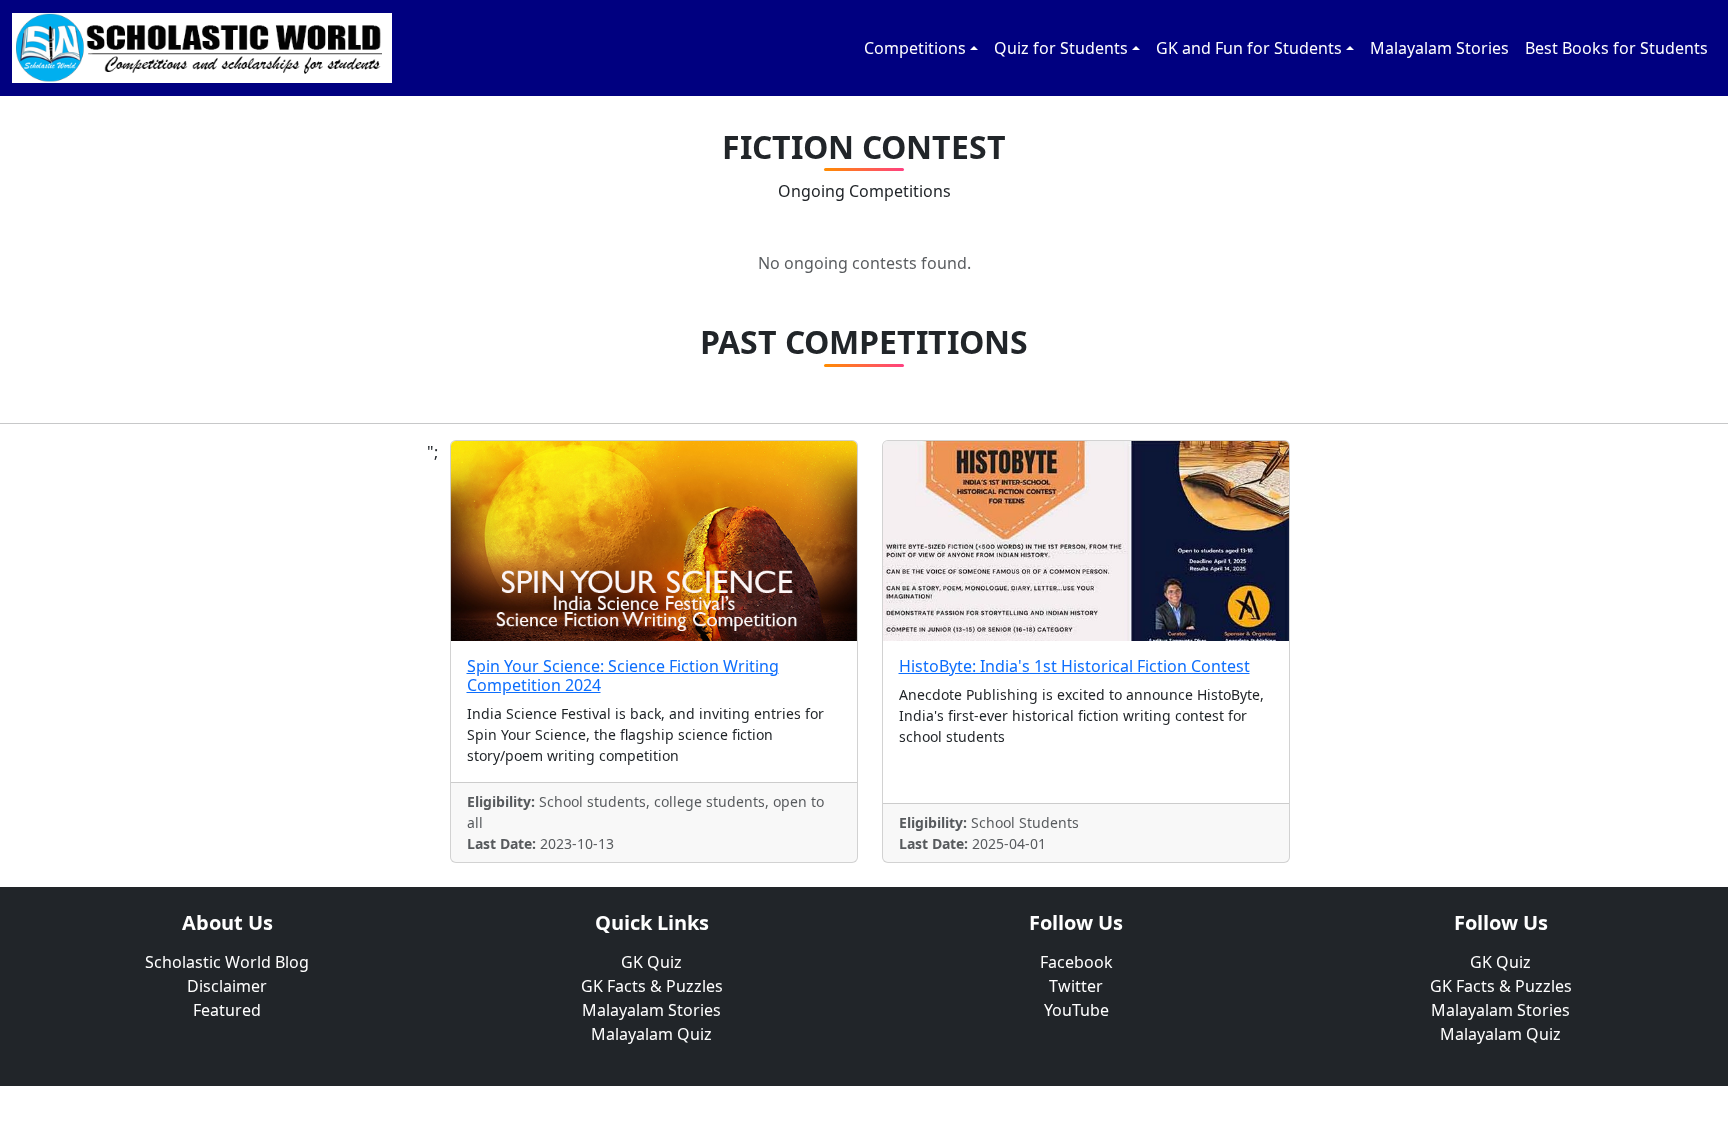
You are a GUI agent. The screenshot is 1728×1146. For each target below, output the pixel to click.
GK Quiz (651, 962)
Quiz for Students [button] (1061, 48)
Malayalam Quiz (651, 1034)
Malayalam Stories (1439, 48)
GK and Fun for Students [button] (1249, 48)
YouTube (1076, 1010)
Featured (227, 1010)
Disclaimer (227, 986)
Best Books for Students (1616, 48)
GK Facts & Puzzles (652, 986)
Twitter (1076, 986)
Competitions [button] (915, 48)
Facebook (1076, 962)
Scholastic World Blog (227, 962)
